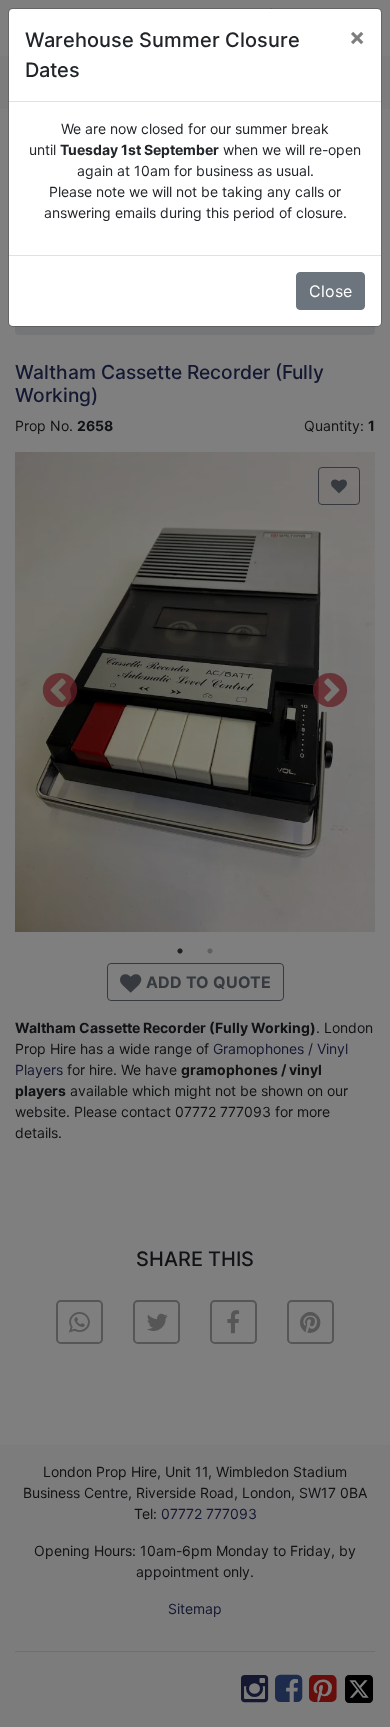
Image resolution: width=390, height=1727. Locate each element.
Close (330, 291)
